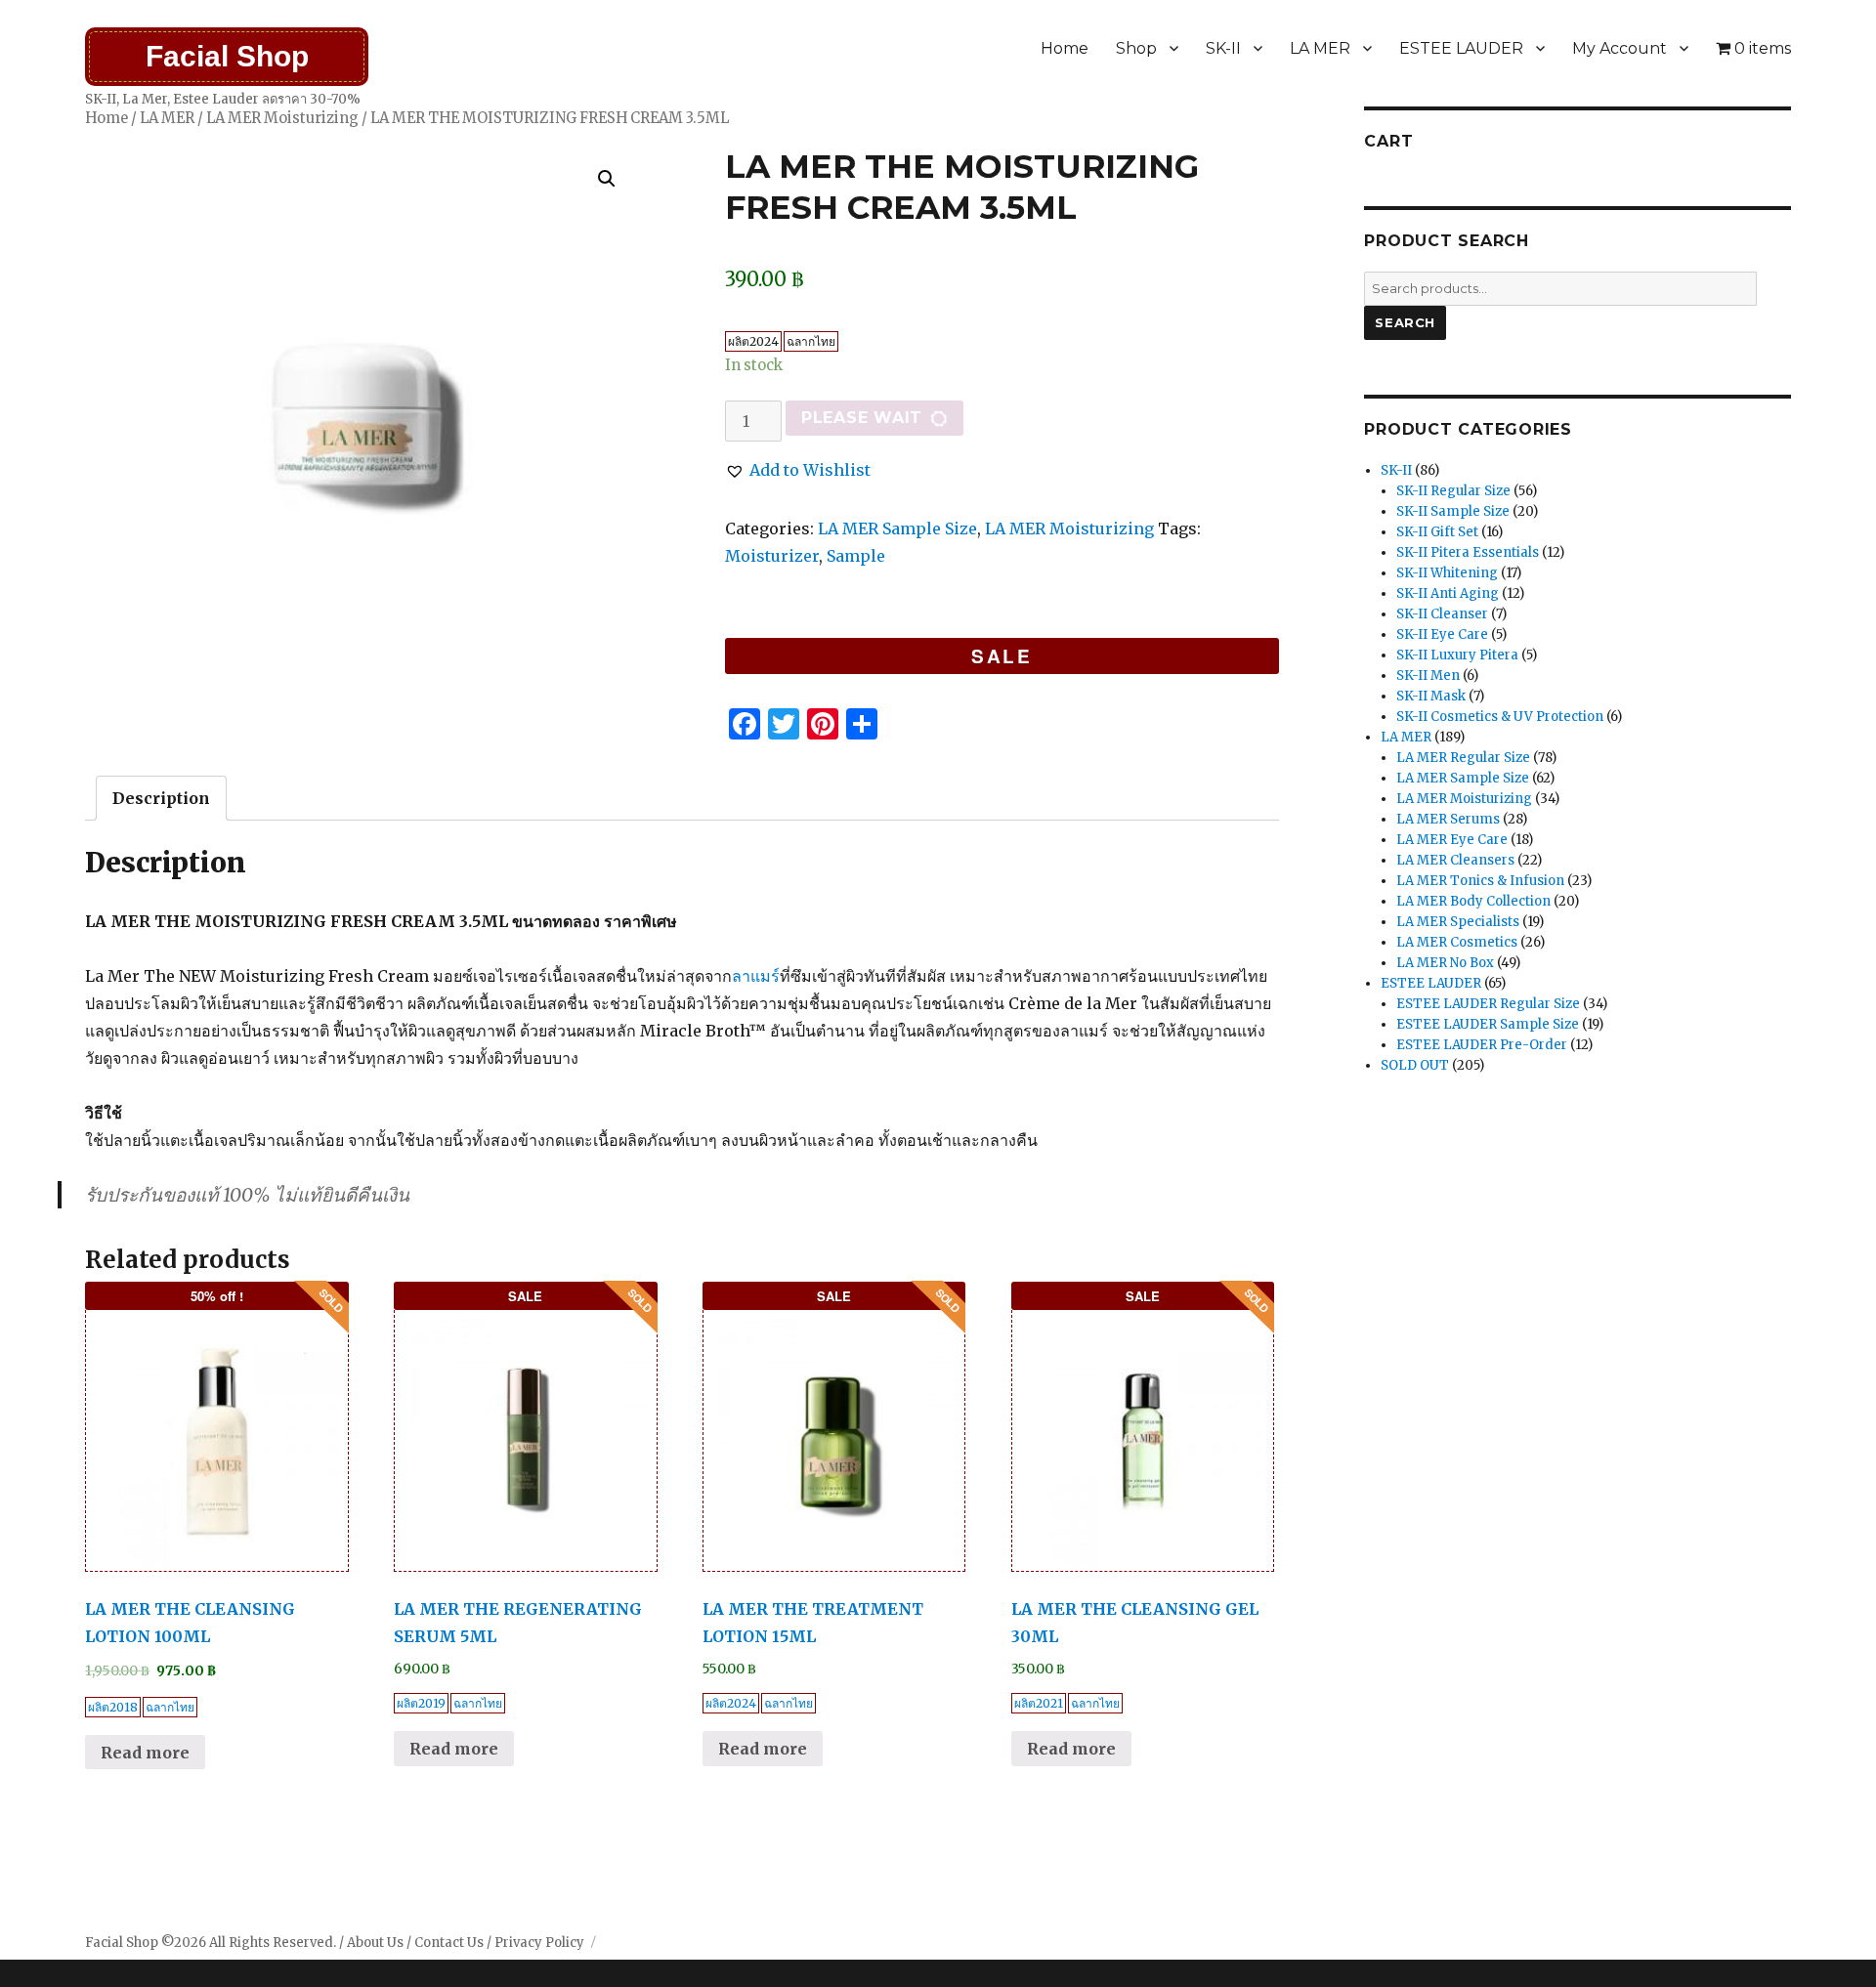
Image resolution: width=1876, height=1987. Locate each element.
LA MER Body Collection (1473, 901)
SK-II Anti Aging (1448, 593)
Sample (856, 556)
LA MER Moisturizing (282, 118)
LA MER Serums (1448, 819)
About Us (375, 1943)
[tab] (161, 798)
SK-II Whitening (1447, 573)
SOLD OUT (1415, 1065)
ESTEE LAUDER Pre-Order (1482, 1045)
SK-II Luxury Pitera (1457, 655)
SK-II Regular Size (1453, 491)
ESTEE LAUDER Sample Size (1488, 1024)
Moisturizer (772, 556)
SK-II (1223, 48)
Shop (1136, 48)
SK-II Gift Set (1437, 532)
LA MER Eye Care (1452, 840)
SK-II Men (1428, 676)
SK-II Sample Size (1453, 511)
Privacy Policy (539, 1943)
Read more (145, 1753)
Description (161, 798)
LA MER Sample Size (897, 528)
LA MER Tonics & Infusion (1480, 881)
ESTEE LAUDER (1461, 48)
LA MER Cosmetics (1457, 942)
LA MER (1320, 48)
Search (1405, 322)
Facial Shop (227, 56)
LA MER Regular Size (1463, 758)
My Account (1620, 48)
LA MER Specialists (1458, 922)
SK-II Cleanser (1442, 614)
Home (1065, 48)
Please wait (862, 418)
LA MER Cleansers (1455, 860)
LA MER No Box (1445, 963)
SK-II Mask (1431, 696)
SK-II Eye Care (1442, 634)
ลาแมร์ (756, 976)
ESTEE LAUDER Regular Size (1488, 1004)
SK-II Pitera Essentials (1468, 552)
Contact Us (449, 1943)
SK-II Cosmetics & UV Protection (1500, 717)
